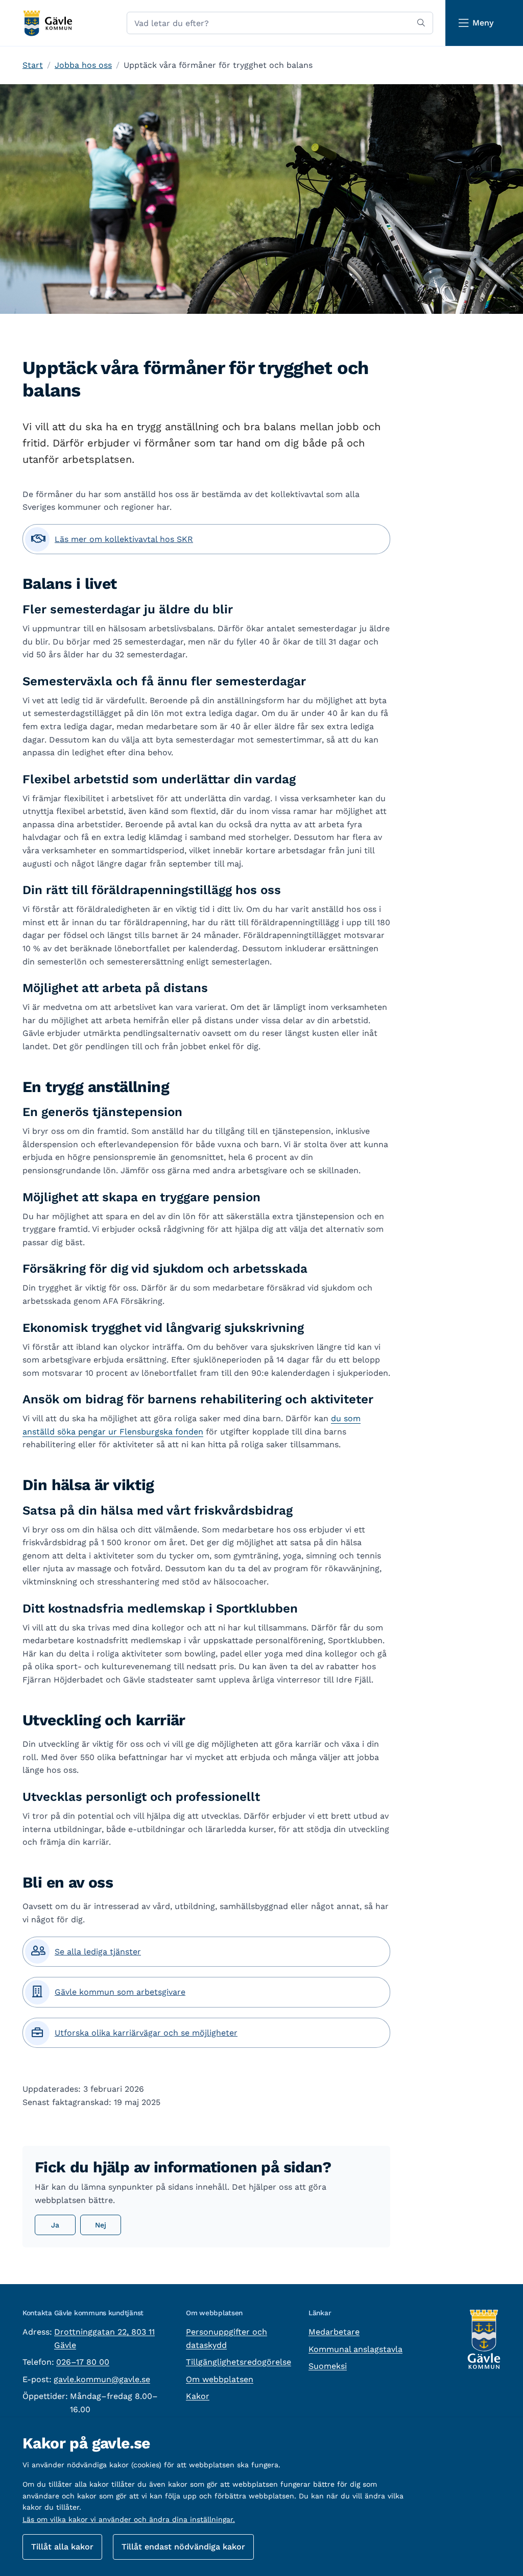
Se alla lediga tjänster (98, 1952)
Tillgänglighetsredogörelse (239, 2362)
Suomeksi (328, 2366)
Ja (55, 2225)
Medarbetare (334, 2332)
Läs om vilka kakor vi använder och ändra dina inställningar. (129, 2519)
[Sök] (421, 23)
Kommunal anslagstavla (355, 2349)
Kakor (198, 2396)
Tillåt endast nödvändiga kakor (183, 2547)
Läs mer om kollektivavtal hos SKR (124, 539)
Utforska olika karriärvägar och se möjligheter (146, 2033)
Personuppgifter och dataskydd (227, 2338)
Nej (101, 2225)
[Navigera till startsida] (47, 23)
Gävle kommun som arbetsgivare (120, 1992)
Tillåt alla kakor (62, 2547)
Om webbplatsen (220, 2379)
